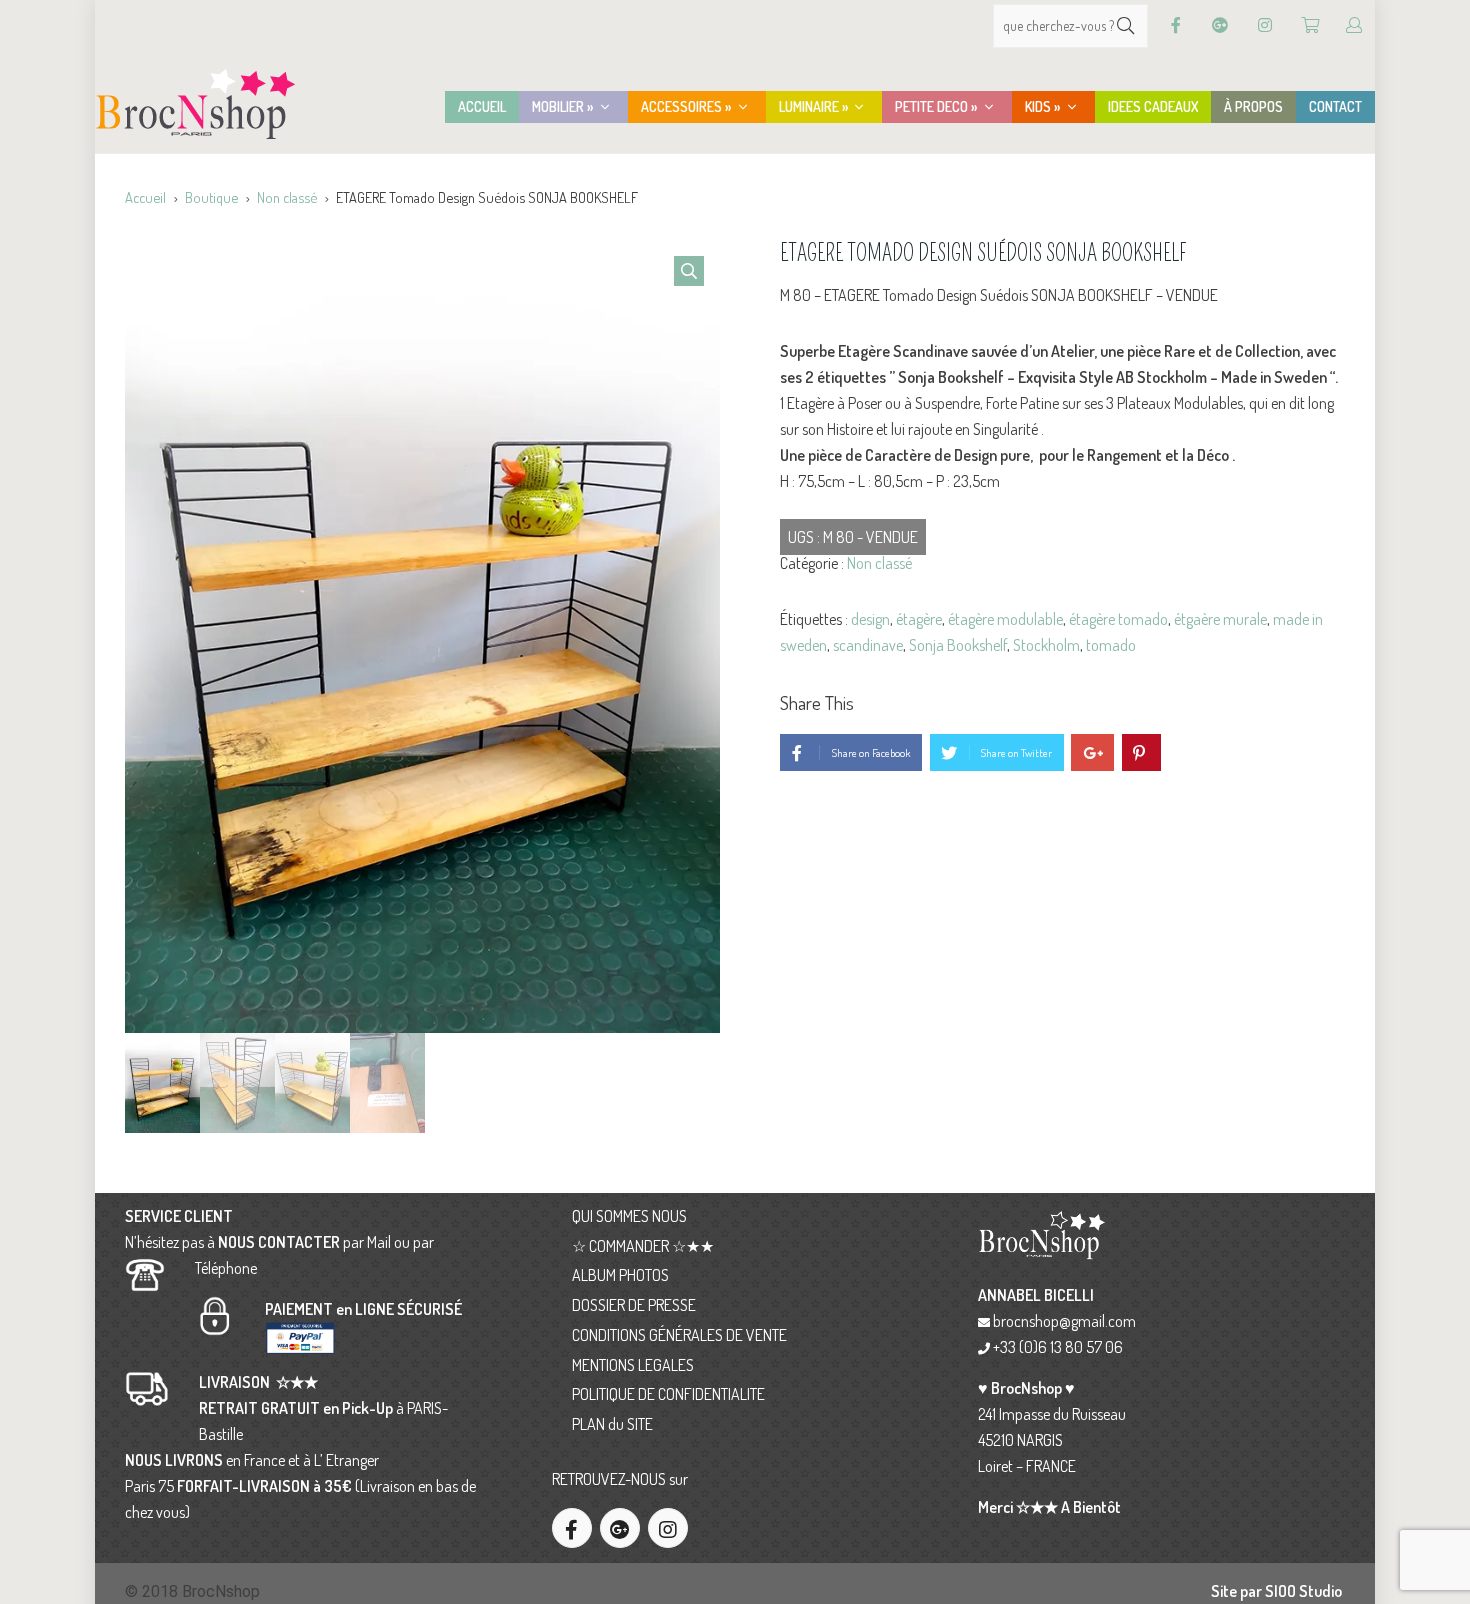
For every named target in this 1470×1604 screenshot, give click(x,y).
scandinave (868, 645)
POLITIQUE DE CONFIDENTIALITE (668, 1394)
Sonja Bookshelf (958, 645)
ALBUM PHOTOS (620, 1275)
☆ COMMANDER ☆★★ (643, 1246)
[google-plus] (620, 1528)
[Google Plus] (1220, 25)
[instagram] (668, 1528)
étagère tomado (1118, 619)
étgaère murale (1220, 619)
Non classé (287, 197)
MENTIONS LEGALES (633, 1365)
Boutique (211, 197)
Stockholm (1046, 645)
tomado (1111, 645)
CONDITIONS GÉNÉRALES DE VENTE (679, 1335)
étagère (919, 619)
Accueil (145, 197)
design (870, 619)
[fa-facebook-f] (572, 1528)
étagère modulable (1005, 619)
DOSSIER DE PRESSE (634, 1305)
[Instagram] (1265, 25)
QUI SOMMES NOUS (629, 1216)
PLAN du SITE (612, 1424)
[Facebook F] (1176, 25)
